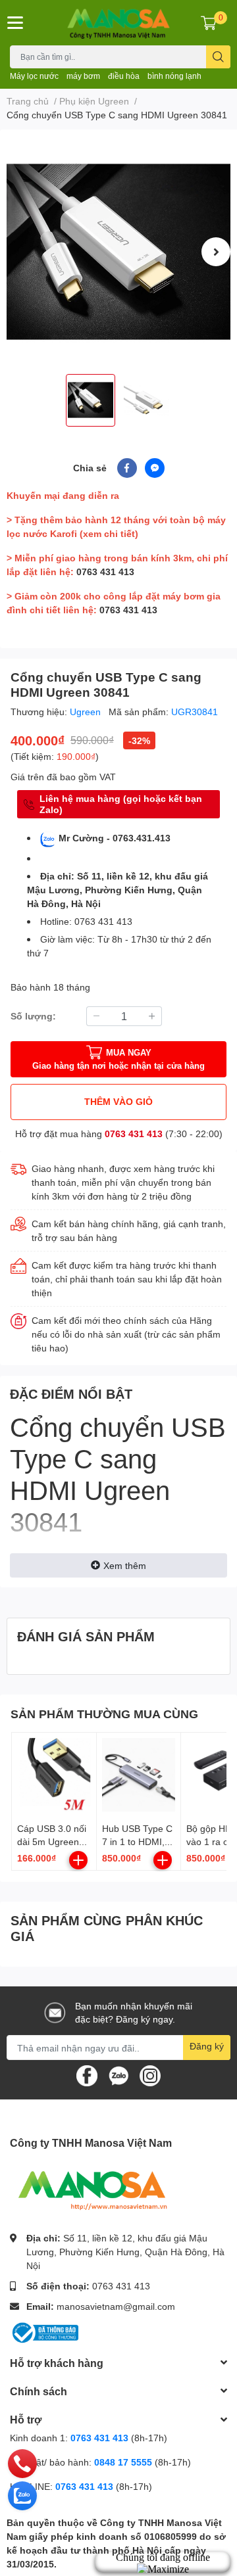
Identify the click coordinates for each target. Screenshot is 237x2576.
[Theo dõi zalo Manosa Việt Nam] (118, 2075)
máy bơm (83, 76)
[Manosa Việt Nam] (118, 23)
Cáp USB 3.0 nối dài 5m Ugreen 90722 (52, 1841)
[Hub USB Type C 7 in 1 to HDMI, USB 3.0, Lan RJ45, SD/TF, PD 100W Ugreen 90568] (139, 1775)
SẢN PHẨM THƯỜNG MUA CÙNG (104, 1714)
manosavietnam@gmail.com (116, 2306)
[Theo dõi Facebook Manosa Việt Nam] (87, 2075)
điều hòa (124, 76)
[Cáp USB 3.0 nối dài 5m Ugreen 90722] (54, 1775)
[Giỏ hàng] (209, 22)
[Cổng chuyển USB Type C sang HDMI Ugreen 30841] (118, 252)
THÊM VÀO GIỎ (118, 1101)
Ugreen (87, 712)
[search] (218, 57)
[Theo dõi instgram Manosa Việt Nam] (150, 2075)
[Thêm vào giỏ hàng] (78, 1860)
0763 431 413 (105, 572)
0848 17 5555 (123, 2462)
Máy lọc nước (34, 76)
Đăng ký (207, 2046)
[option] (118, 252)
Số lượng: (33, 1016)
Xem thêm (125, 1565)
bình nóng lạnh (174, 76)
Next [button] (216, 252)
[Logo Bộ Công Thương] (44, 2331)
